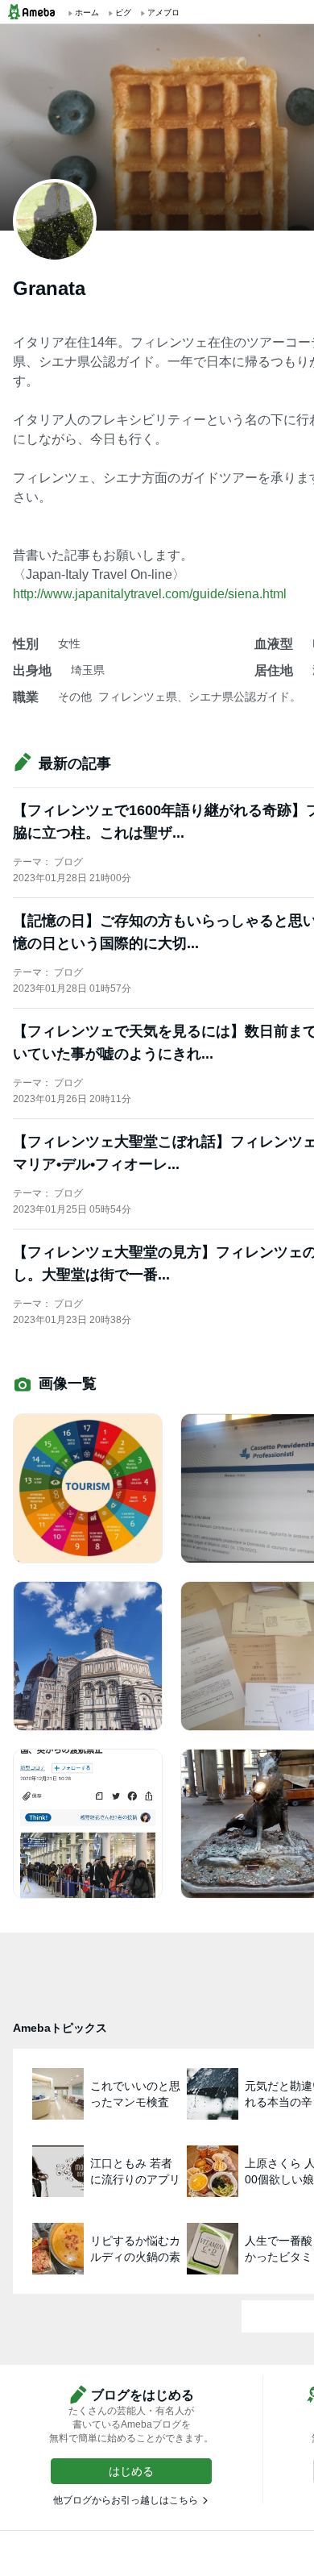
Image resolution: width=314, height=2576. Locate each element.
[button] (131, 2471)
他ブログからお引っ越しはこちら (126, 2500)
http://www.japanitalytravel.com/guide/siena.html (150, 594)
